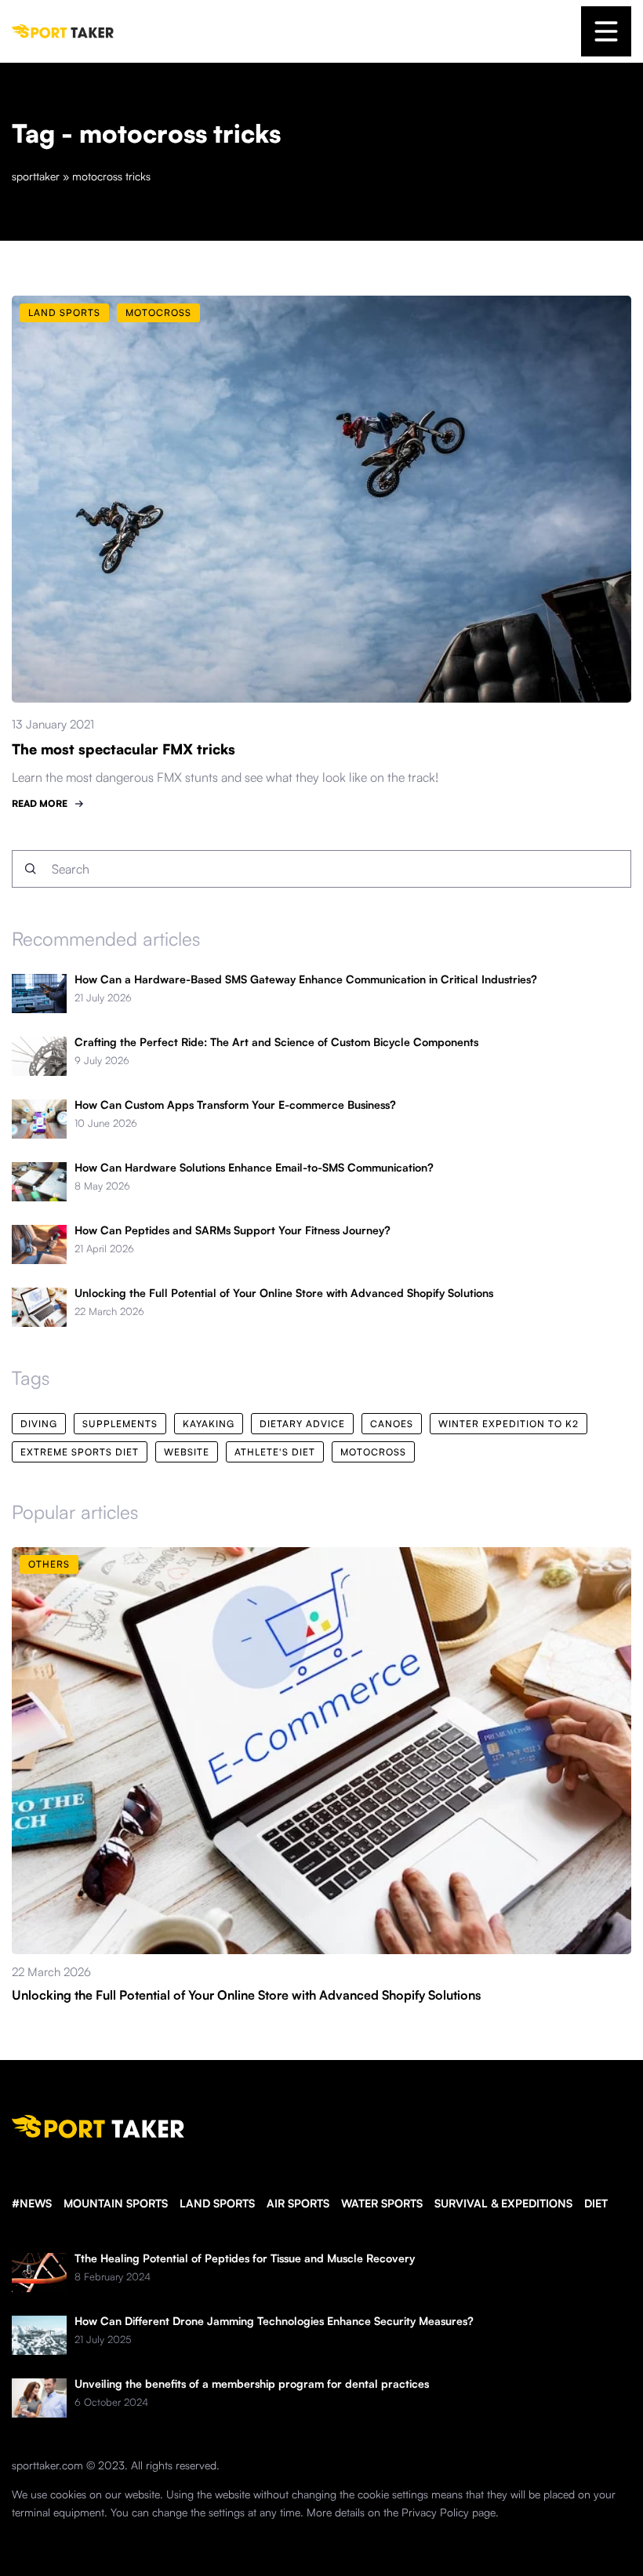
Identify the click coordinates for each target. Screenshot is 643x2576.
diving (39, 1424)
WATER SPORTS (382, 2203)
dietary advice (302, 1424)
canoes (392, 1424)
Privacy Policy (435, 2512)
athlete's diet (275, 1452)
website (187, 1452)
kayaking (209, 1424)
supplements (120, 1424)
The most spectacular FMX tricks (124, 749)
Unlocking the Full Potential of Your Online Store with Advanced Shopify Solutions (284, 1293)
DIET (596, 2203)
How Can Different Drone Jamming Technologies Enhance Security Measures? (274, 2321)
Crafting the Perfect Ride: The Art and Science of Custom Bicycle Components (276, 1042)
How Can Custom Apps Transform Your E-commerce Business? (235, 1105)
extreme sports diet (80, 1452)
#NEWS (32, 2203)
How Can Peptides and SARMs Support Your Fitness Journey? (232, 1230)
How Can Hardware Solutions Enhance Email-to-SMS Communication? (254, 1168)
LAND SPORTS (217, 2203)
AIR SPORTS (298, 2203)
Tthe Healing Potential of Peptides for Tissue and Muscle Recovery (245, 2258)
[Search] (31, 869)
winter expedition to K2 (509, 1424)
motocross (373, 1452)
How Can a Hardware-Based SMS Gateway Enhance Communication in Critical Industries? (306, 979)
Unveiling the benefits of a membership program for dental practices (252, 2384)
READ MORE (40, 803)
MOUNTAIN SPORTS (116, 2203)
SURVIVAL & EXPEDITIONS (503, 2203)
